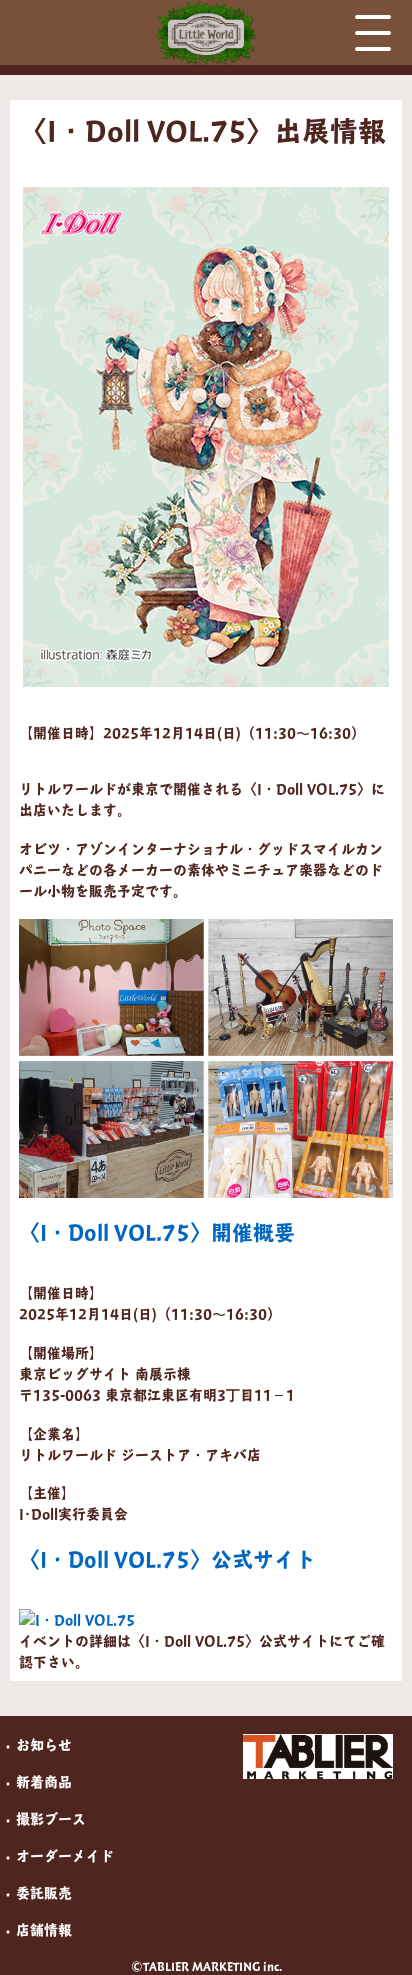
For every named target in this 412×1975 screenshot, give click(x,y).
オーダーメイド (65, 1855)
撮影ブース (51, 1818)
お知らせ (44, 1744)
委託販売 (44, 1892)
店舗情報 (44, 1929)
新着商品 (44, 1781)
